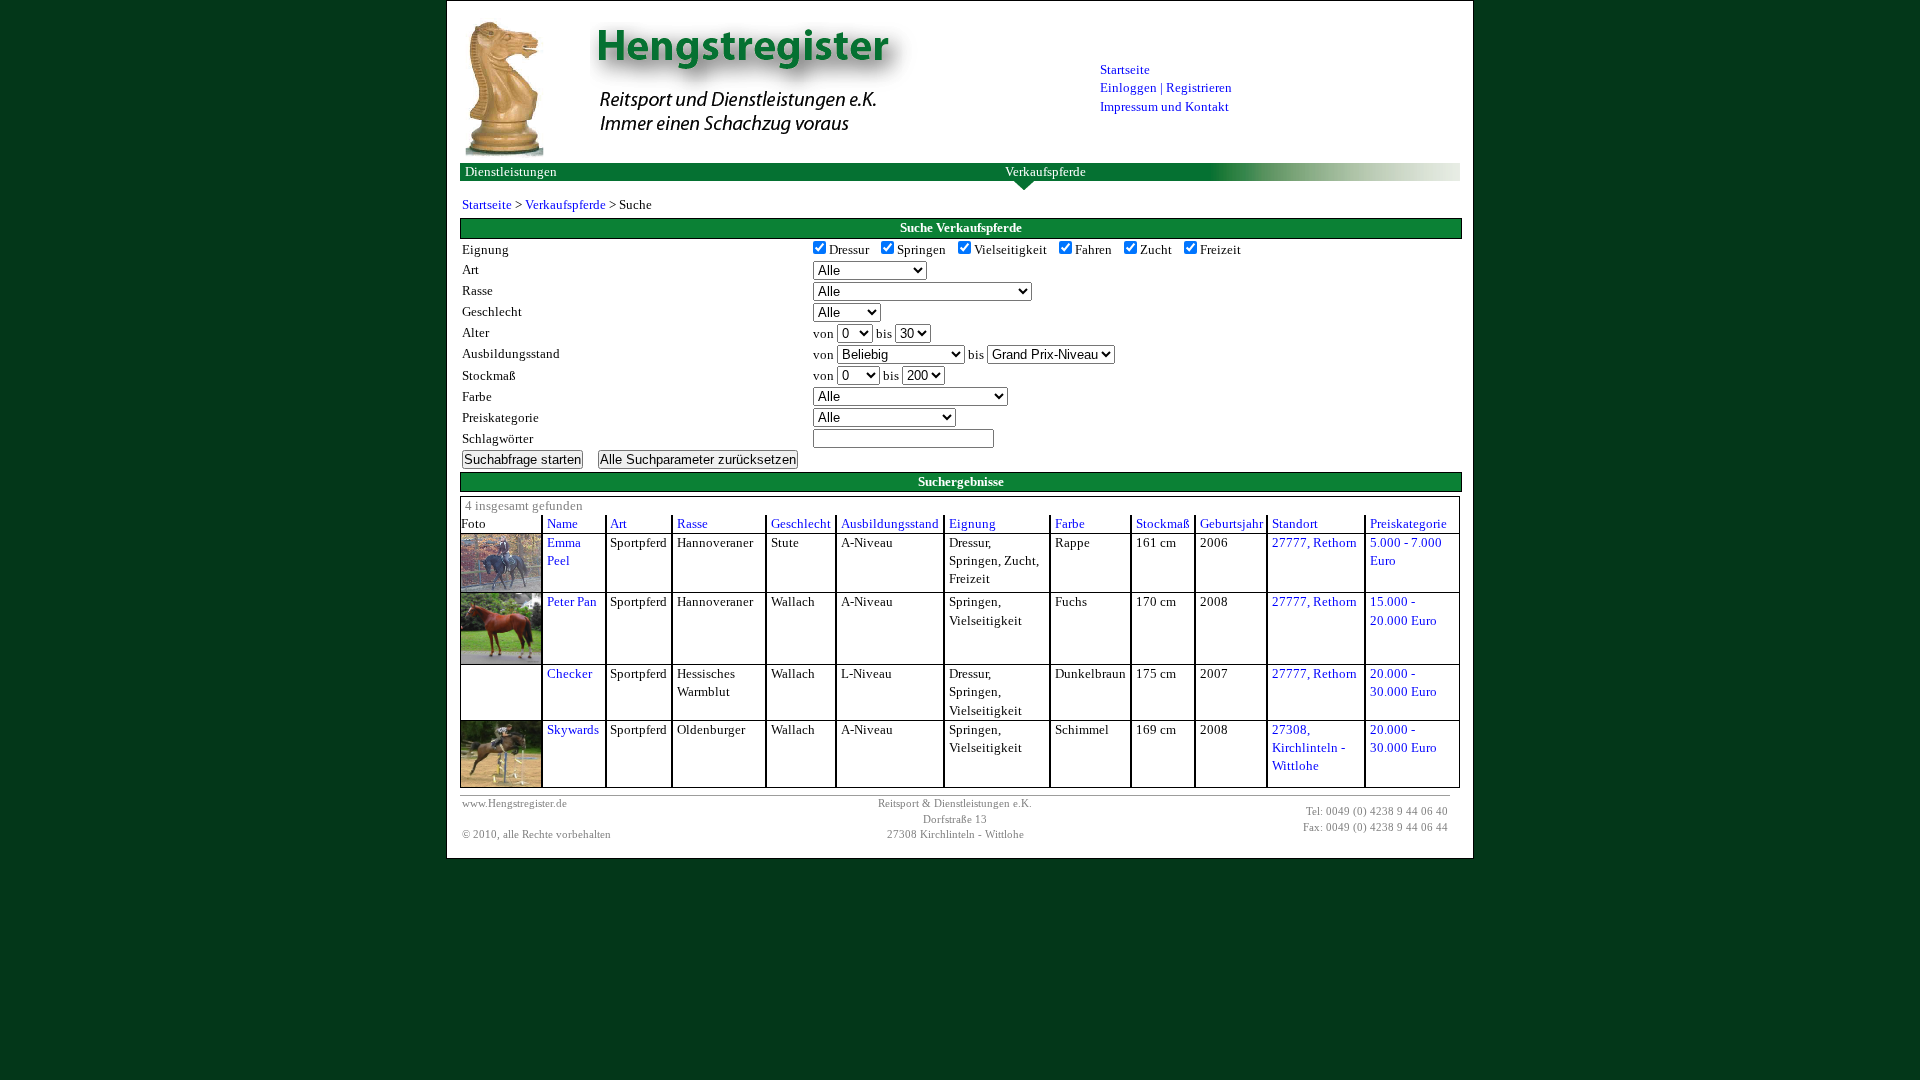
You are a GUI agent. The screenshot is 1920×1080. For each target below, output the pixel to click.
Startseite (1125, 69)
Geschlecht (801, 523)
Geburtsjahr (1231, 523)
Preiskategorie (1408, 523)
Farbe (1070, 523)
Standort (1295, 523)
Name (562, 523)
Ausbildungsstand (890, 523)
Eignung (972, 523)
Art (618, 523)
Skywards (573, 729)
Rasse (692, 523)
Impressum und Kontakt (1164, 106)
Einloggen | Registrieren (1166, 87)
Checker (569, 673)
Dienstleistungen (511, 171)
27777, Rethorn (1314, 542)
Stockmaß (1163, 523)
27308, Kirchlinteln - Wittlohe (1308, 747)
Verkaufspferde (1045, 171)
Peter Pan (572, 601)
